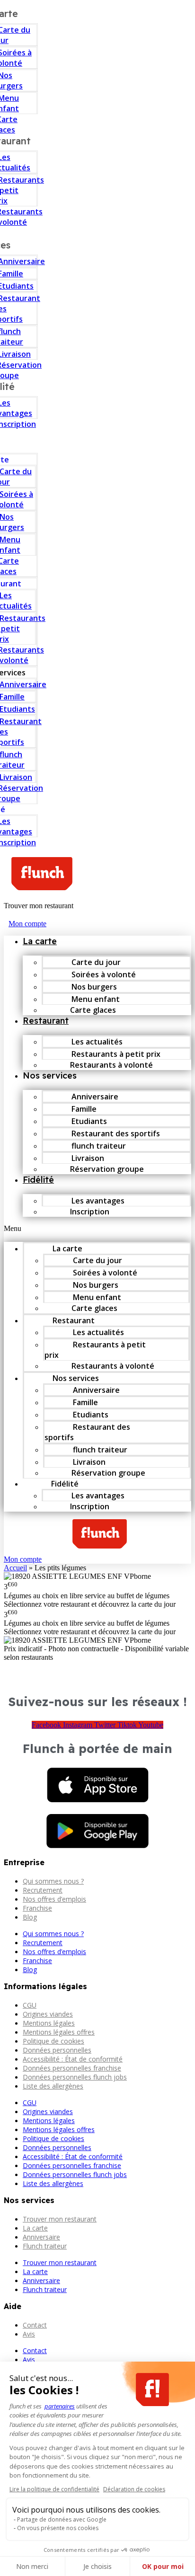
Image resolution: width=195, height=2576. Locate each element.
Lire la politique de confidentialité (54, 2489)
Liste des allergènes (53, 2086)
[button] (97, 1229)
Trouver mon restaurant (60, 2219)
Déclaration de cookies (134, 2489)
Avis (29, 2334)
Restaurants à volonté (111, 1065)
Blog (30, 1917)
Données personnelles (57, 2050)
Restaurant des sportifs (87, 1432)
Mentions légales (49, 2023)
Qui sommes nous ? (53, 1881)
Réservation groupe (107, 1169)
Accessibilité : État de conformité (73, 2059)
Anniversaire (41, 2237)
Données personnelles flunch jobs (75, 2077)
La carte (40, 941)
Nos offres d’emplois (54, 1899)
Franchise (37, 1908)
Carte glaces (93, 1010)
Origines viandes (48, 2014)
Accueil (15, 1568)
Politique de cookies (53, 2041)
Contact (35, 2325)
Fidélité (38, 1180)
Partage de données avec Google (62, 2519)
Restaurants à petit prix (95, 1350)
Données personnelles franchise (72, 2068)
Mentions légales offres (59, 2032)
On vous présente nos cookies (58, 2528)
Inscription (90, 1212)
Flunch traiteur (45, 2246)
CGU (30, 2005)
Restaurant (46, 1021)
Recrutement (43, 1890)
